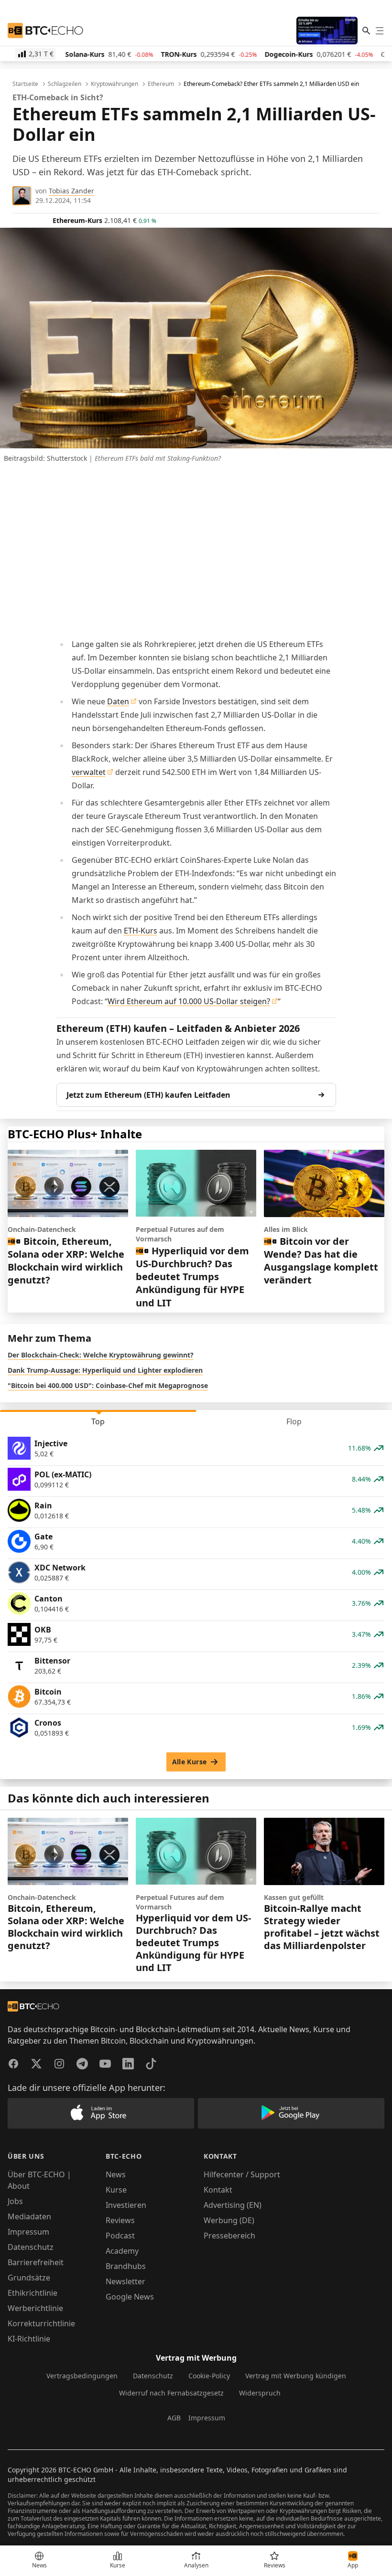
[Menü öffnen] (380, 31)
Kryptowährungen (114, 84)
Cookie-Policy (209, 2376)
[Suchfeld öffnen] (366, 31)
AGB (174, 2418)
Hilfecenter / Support (242, 2174)
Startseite (25, 84)
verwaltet (89, 772)
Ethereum (161, 84)
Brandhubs (126, 2266)
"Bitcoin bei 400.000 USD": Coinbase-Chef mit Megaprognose (108, 1385)
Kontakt (218, 2190)
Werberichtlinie (35, 2308)
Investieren (126, 2205)
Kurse (116, 2190)
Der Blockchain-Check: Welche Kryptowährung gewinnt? (101, 1355)
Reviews (120, 2220)
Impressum (28, 2232)
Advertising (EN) (233, 2205)
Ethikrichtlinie (33, 2293)
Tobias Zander (71, 191)
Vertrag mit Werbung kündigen (296, 2376)
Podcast (120, 2236)
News (116, 2174)
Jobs (15, 2201)
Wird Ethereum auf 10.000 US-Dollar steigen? (189, 1001)
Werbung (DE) (229, 2220)
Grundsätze (29, 2278)
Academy (122, 2251)
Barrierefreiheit (36, 2262)
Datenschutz (31, 2247)
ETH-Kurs (141, 931)
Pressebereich (229, 2236)
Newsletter (125, 2281)
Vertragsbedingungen (82, 2376)
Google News (130, 2297)
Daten (118, 701)
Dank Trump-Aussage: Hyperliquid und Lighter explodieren (105, 1370)
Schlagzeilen (65, 84)
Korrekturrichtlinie (41, 2323)
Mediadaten (29, 2216)
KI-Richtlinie (29, 2339)
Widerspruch (260, 2393)
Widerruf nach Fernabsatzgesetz (171, 2393)
